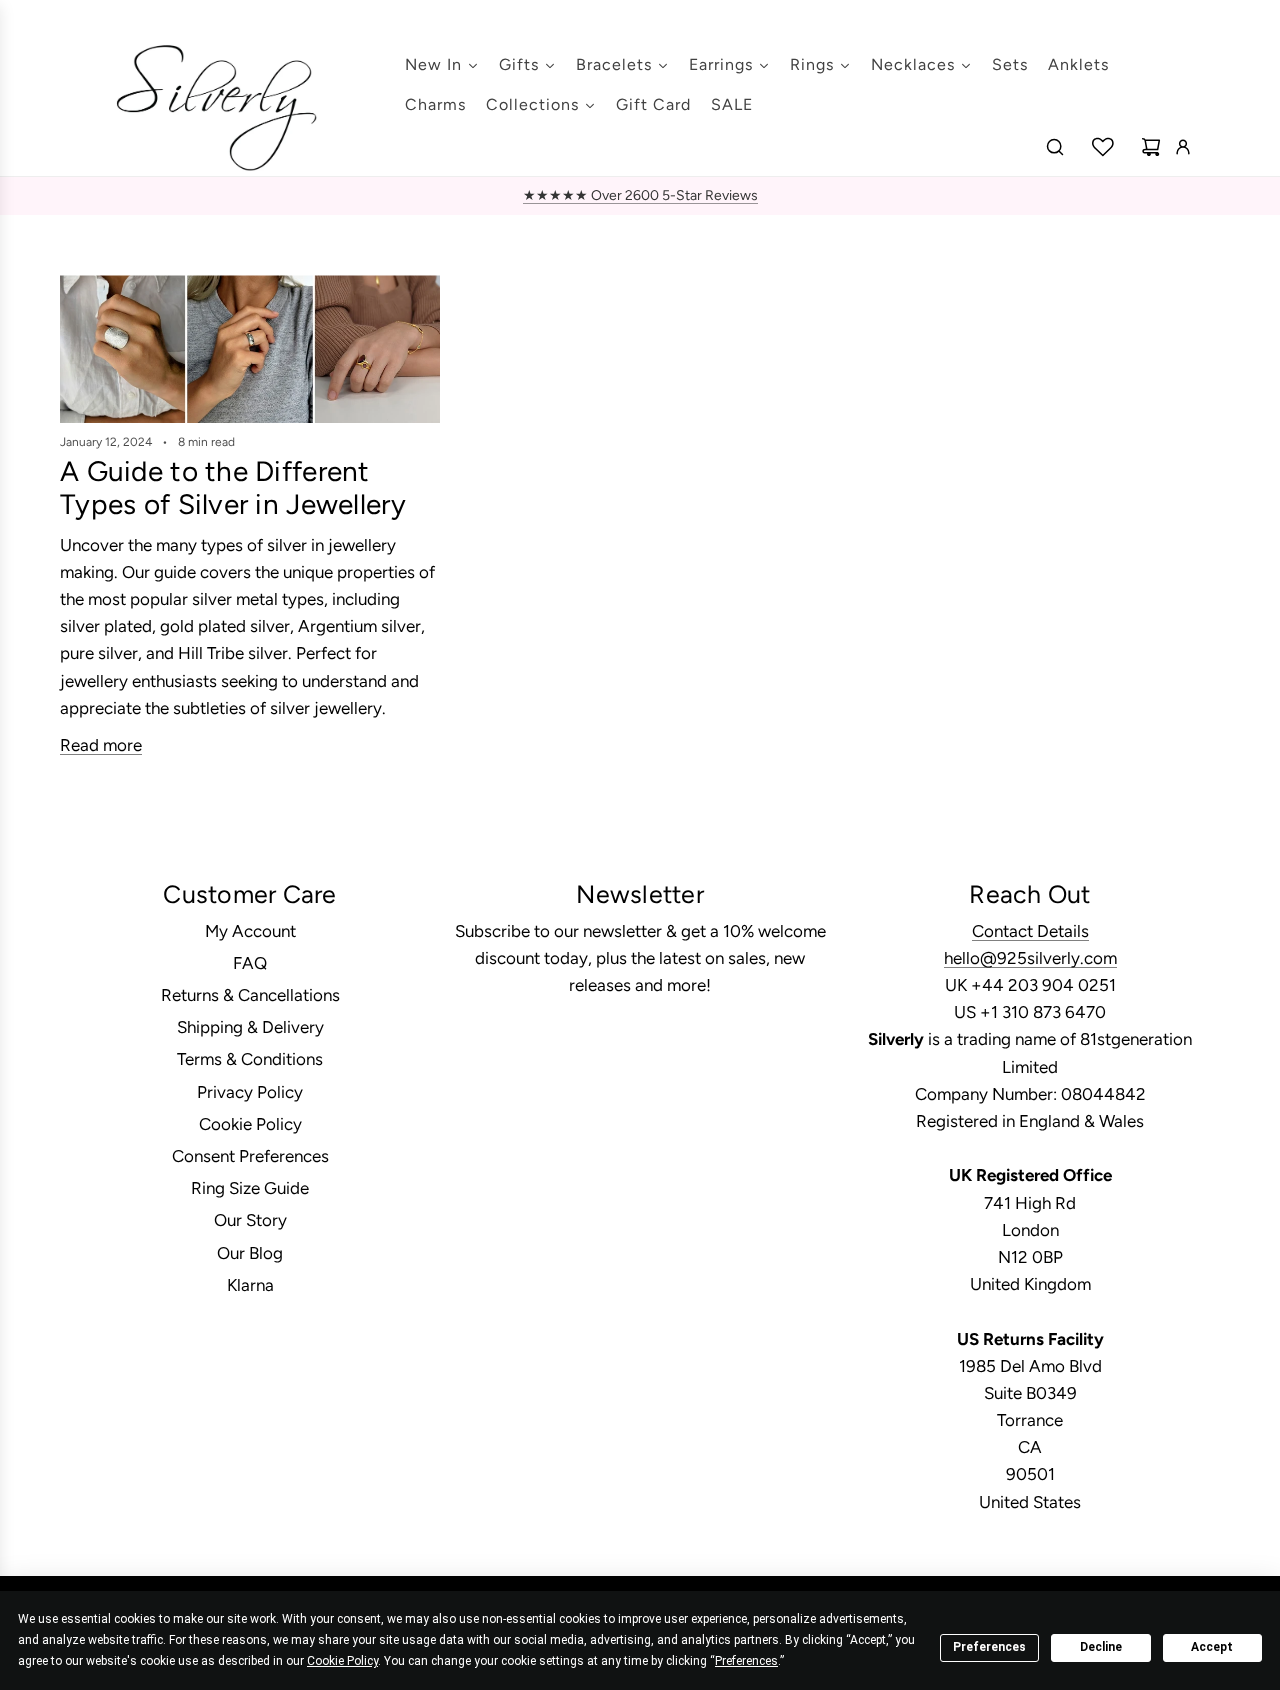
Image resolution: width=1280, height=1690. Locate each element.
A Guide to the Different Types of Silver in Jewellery (233, 488)
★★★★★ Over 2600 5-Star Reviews (640, 195)
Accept (1212, 1647)
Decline (1101, 1647)
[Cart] (1151, 147)
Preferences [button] (746, 1661)
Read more (101, 745)
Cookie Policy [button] (342, 1661)
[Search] (1055, 147)
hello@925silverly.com (1030, 958)
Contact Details (1030, 931)
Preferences (989, 1647)
